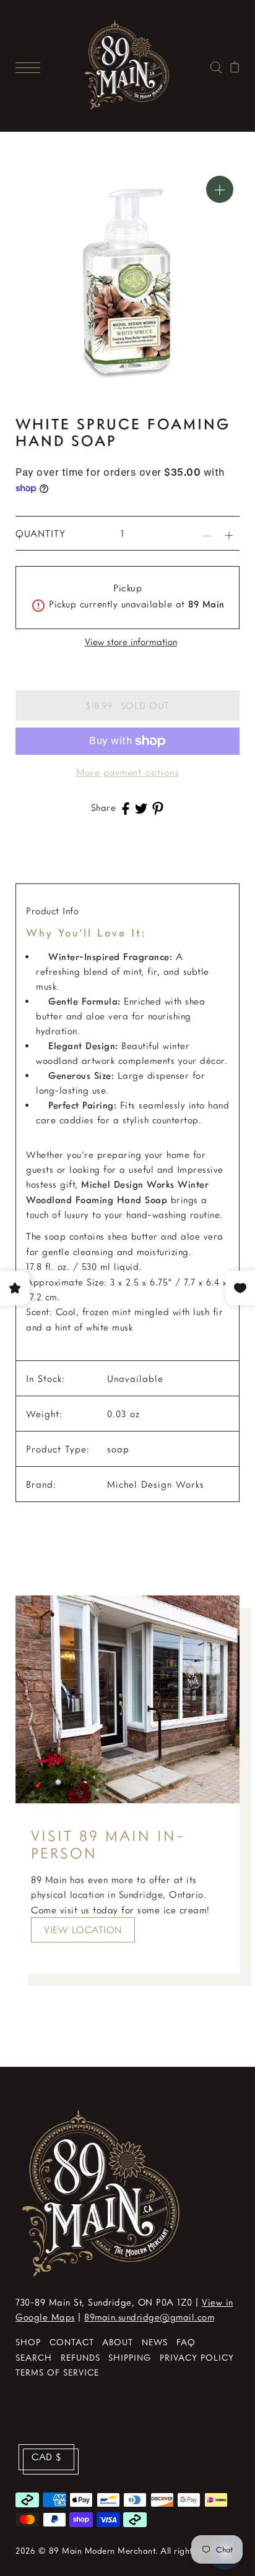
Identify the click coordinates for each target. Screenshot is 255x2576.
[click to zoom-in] (220, 189)
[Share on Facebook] (126, 807)
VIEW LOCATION (83, 1930)
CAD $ (46, 2457)
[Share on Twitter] (141, 807)
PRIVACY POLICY (197, 2357)
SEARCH (34, 2357)
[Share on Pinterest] (158, 807)
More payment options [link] (127, 772)
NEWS (155, 2342)
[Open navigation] (31, 66)
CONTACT (72, 2342)
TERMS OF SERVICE (57, 2372)
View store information (131, 642)
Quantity (41, 533)
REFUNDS (80, 2357)
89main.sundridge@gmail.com (149, 2317)
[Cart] (235, 66)
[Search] (216, 66)
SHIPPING (130, 2357)
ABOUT (118, 2342)
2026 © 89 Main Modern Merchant (85, 2550)
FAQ (186, 2342)
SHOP (28, 2342)
